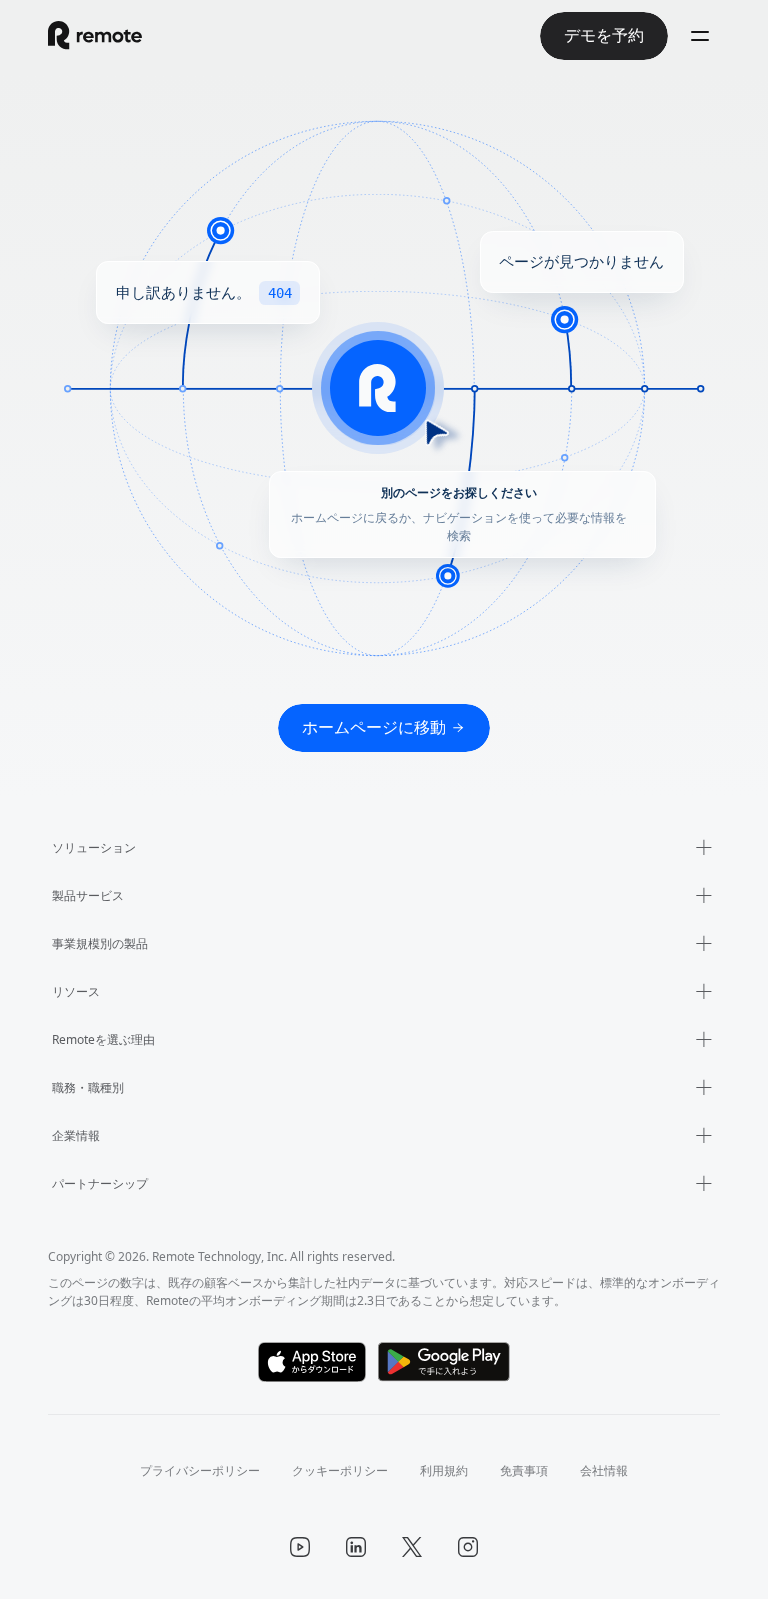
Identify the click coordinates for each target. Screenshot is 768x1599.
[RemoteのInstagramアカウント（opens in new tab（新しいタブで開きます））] (468, 1547)
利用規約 (444, 1470)
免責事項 (524, 1470)
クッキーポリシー (340, 1470)
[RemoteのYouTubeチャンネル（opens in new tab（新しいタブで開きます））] (300, 1547)
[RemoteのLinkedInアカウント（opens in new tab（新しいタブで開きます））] (356, 1547)
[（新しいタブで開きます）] (312, 1362)
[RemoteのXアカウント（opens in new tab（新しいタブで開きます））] (412, 1547)
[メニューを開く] (700, 36)
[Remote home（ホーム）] (95, 36)
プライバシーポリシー (200, 1470)
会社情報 (604, 1470)
